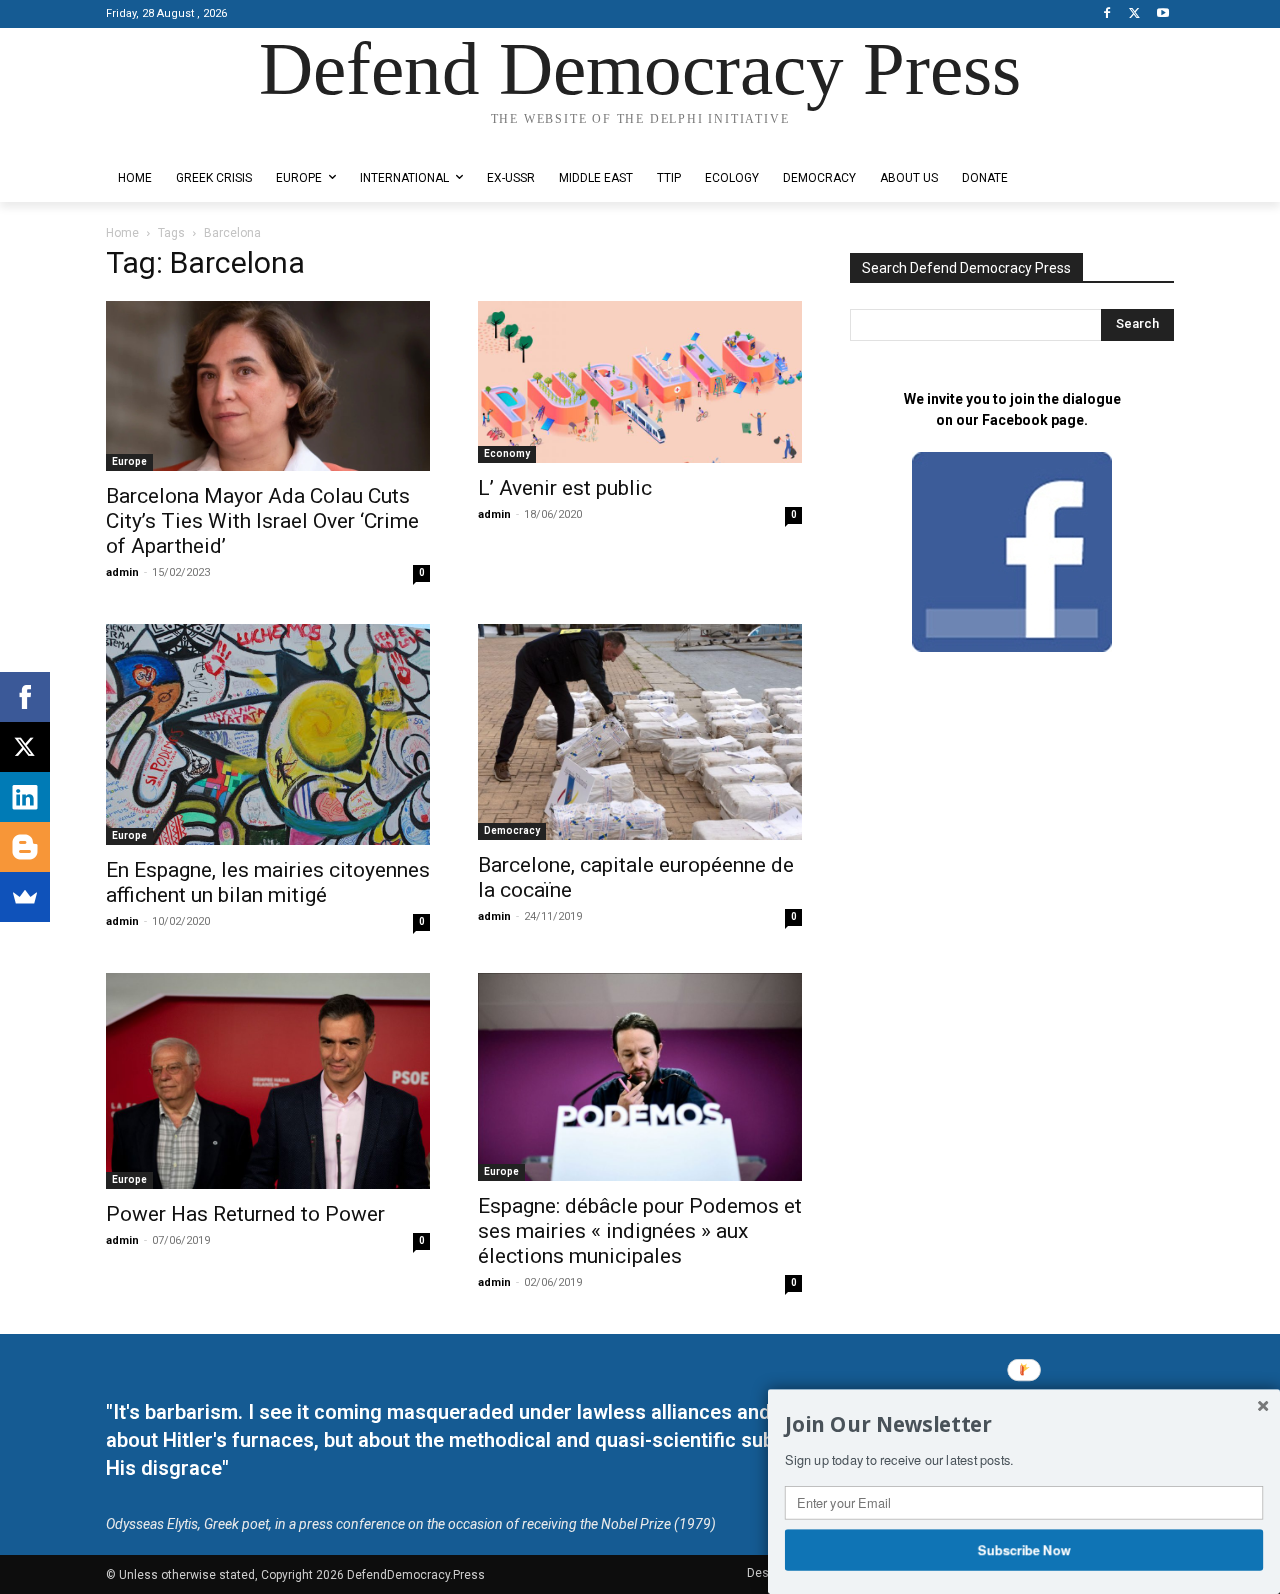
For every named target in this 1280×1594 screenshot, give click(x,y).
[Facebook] (1107, 14)
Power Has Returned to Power (245, 1214)
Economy (507, 453)
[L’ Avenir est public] (640, 382)
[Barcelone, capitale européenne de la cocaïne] (640, 732)
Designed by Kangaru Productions (184, 138)
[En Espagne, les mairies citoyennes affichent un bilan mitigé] (268, 734)
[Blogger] (25, 847)
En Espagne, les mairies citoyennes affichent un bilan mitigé (268, 882)
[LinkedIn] (25, 797)
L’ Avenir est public (565, 488)
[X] (1134, 14)
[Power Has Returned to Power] (268, 1081)
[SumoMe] (25, 897)
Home (122, 233)
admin (122, 572)
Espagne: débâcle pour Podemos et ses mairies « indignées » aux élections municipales (640, 1231)
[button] (1024, 1425)
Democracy (512, 830)
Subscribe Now (1024, 1549)
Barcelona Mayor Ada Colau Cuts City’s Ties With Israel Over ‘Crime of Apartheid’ (262, 521)
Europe (129, 461)
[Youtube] (1162, 14)
